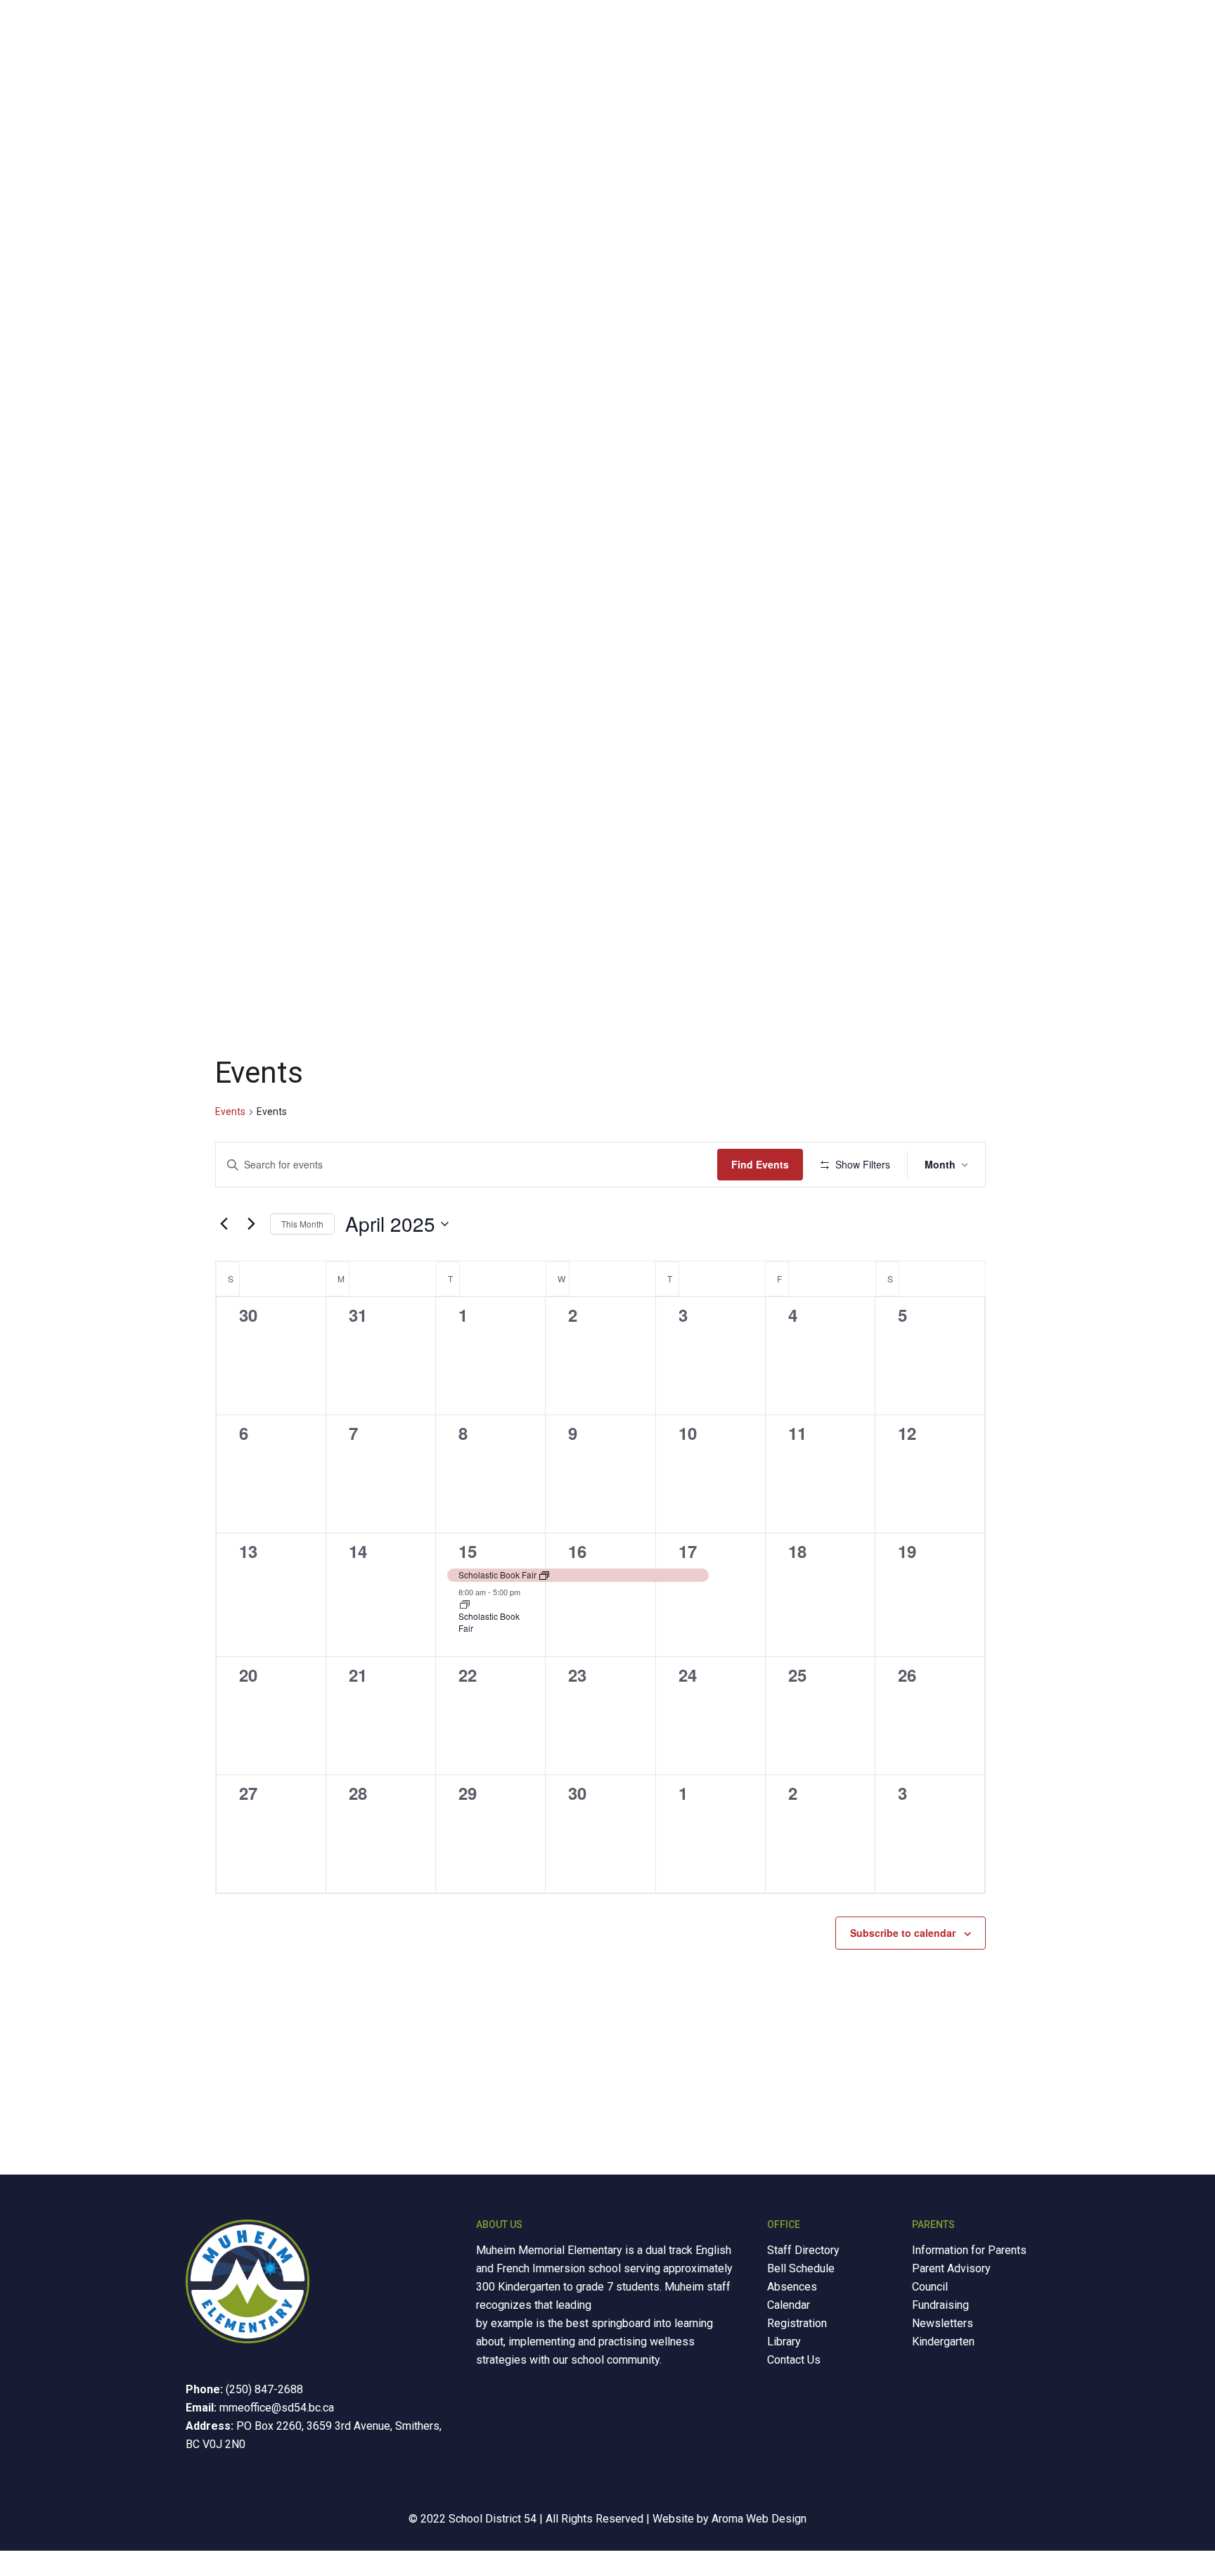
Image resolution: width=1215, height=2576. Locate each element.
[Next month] (251, 1224)
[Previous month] (224, 1224)
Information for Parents (969, 2250)
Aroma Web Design (759, 2519)
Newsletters (943, 2323)
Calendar (789, 2305)
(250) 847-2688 (264, 2389)
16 (577, 1551)
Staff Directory (803, 2250)
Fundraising (940, 2305)
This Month (302, 1224)
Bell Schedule (801, 2268)
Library (784, 2342)
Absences (792, 2287)
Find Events (760, 1164)
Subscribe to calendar (903, 1933)
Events (230, 1112)
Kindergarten (943, 2342)
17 (688, 1551)
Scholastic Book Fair (489, 1622)
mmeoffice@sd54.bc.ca (277, 2408)
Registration (797, 2323)
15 (468, 1551)
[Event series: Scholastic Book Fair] (465, 1605)
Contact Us (794, 2360)
